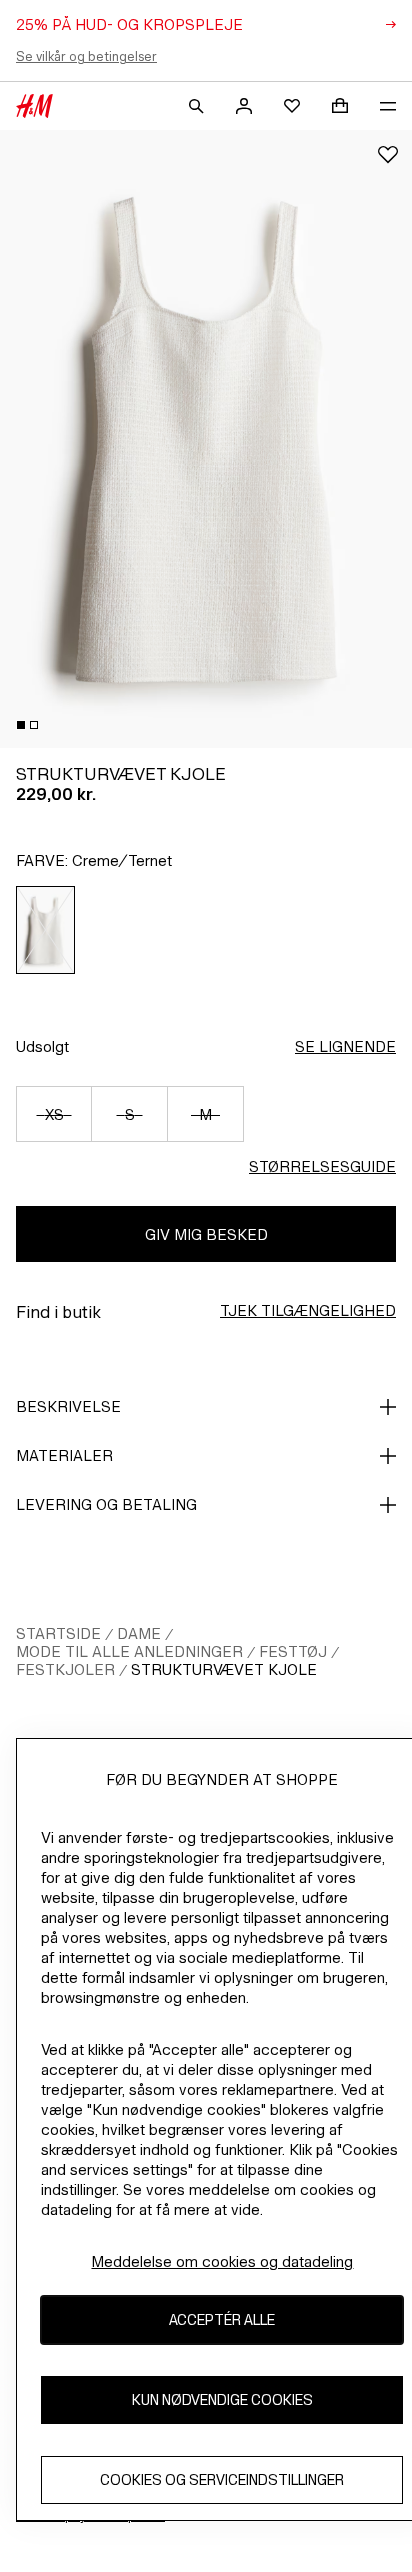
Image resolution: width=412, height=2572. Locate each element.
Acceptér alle (222, 2319)
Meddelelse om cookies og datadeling (222, 2261)
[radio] (46, 930)
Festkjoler (65, 1669)
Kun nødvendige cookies (222, 2399)
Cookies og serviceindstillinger (222, 2479)
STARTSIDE (58, 1633)
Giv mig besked (206, 1234)
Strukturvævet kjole (224, 1669)
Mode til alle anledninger (129, 1651)
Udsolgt (42, 1046)
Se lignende (345, 1046)
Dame (139, 1633)
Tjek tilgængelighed (308, 1310)
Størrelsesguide (322, 1166)
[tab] (21, 725)
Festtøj (293, 1651)
